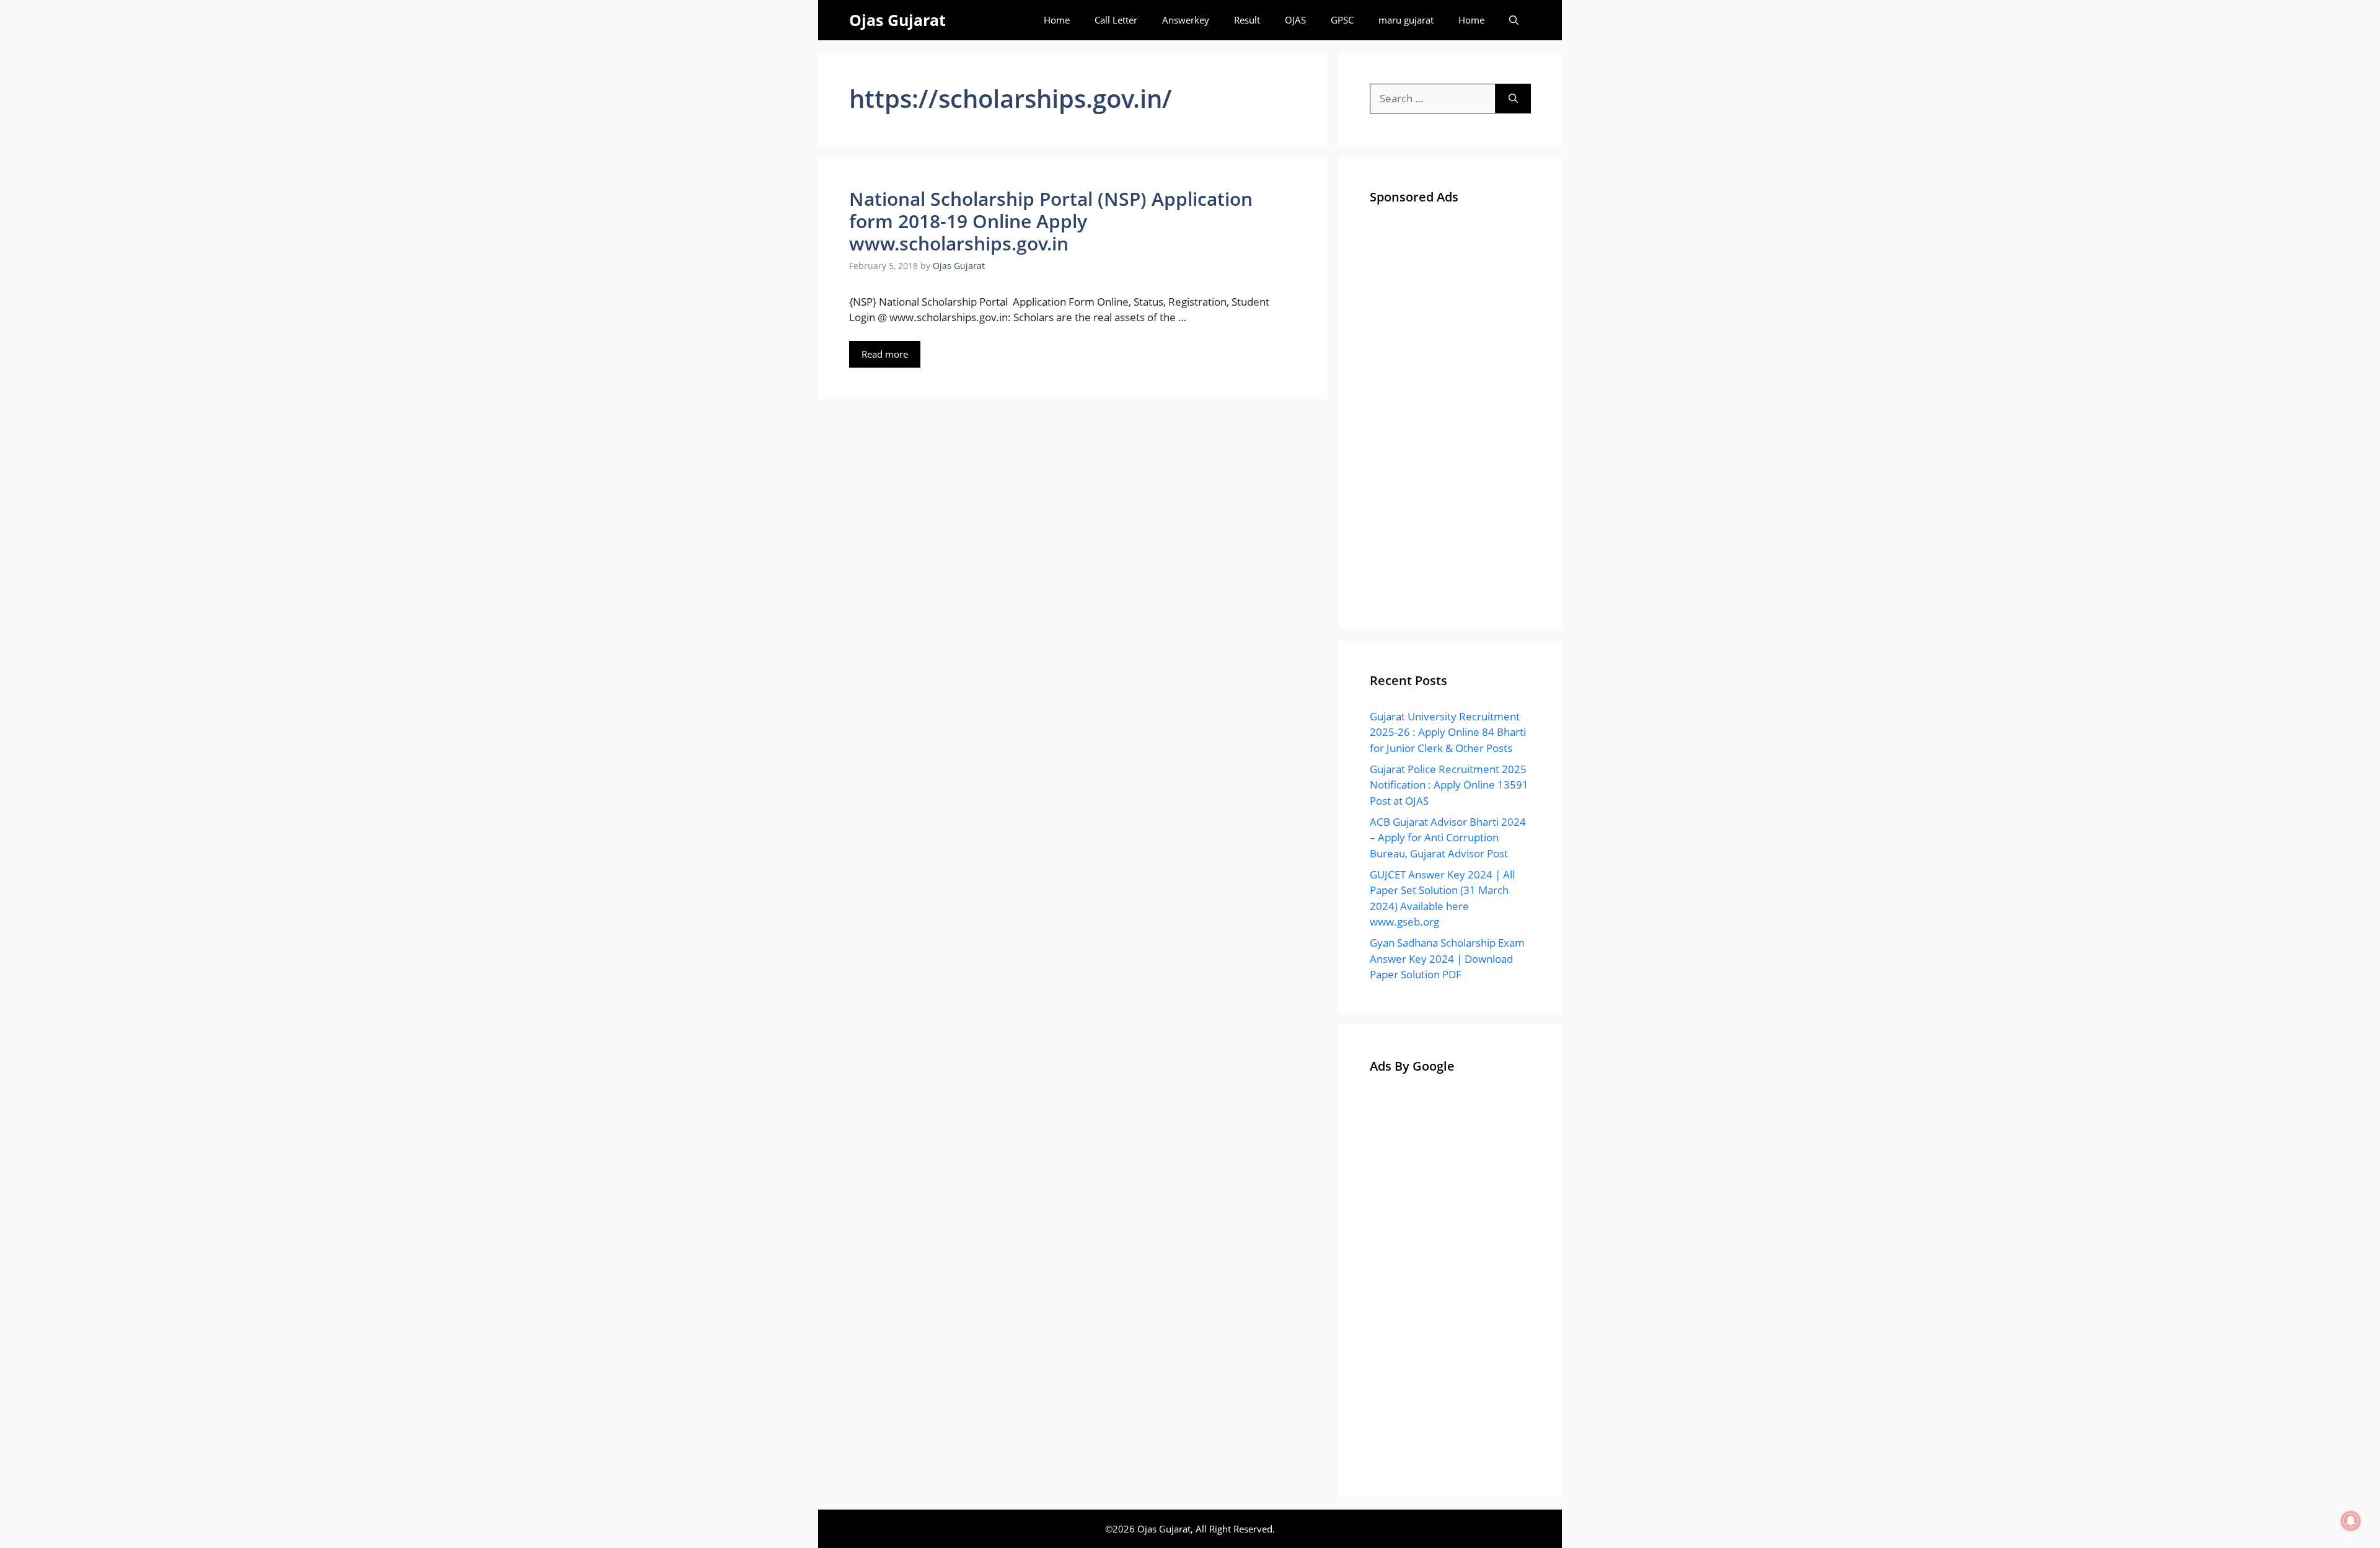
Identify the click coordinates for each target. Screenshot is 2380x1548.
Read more (885, 354)
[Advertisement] (1450, 411)
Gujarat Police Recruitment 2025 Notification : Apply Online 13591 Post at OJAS (1449, 785)
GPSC (1342, 20)
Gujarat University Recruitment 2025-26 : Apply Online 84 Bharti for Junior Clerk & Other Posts (1448, 732)
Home (1057, 20)
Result (1247, 20)
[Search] (1513, 99)
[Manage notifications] (2351, 1521)
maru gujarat (1406, 20)
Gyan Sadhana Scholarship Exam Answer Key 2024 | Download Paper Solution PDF (1447, 958)
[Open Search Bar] (1514, 20)
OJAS (1295, 20)
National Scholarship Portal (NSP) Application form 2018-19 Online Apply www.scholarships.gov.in (1051, 221)
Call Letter (1116, 20)
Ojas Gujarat (897, 20)
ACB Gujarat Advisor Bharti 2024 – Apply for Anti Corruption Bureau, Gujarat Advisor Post (1448, 838)
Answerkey (1186, 20)
